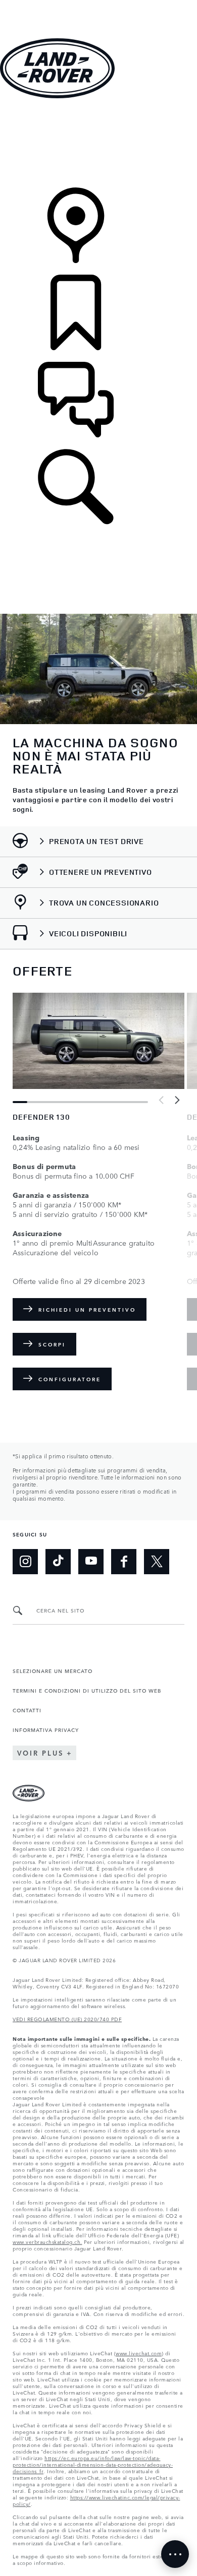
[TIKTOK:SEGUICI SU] (58, 1562)
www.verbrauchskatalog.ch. (47, 2241)
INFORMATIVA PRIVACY (46, 1729)
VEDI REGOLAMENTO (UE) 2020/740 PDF (67, 2019)
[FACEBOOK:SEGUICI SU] (124, 1562)
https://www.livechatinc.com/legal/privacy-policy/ (96, 2500)
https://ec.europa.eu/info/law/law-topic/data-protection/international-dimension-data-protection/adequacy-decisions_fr (93, 2464)
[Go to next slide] (177, 1101)
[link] (98, 144)
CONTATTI (27, 1710)
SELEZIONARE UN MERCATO (53, 1670)
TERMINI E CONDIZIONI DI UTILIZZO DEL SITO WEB (87, 1690)
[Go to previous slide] (162, 1101)
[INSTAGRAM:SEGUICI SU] (25, 1562)
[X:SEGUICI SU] (157, 1562)
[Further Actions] (175, 2554)
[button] (98, 5)
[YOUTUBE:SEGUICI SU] (91, 1562)
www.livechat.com (139, 2353)
